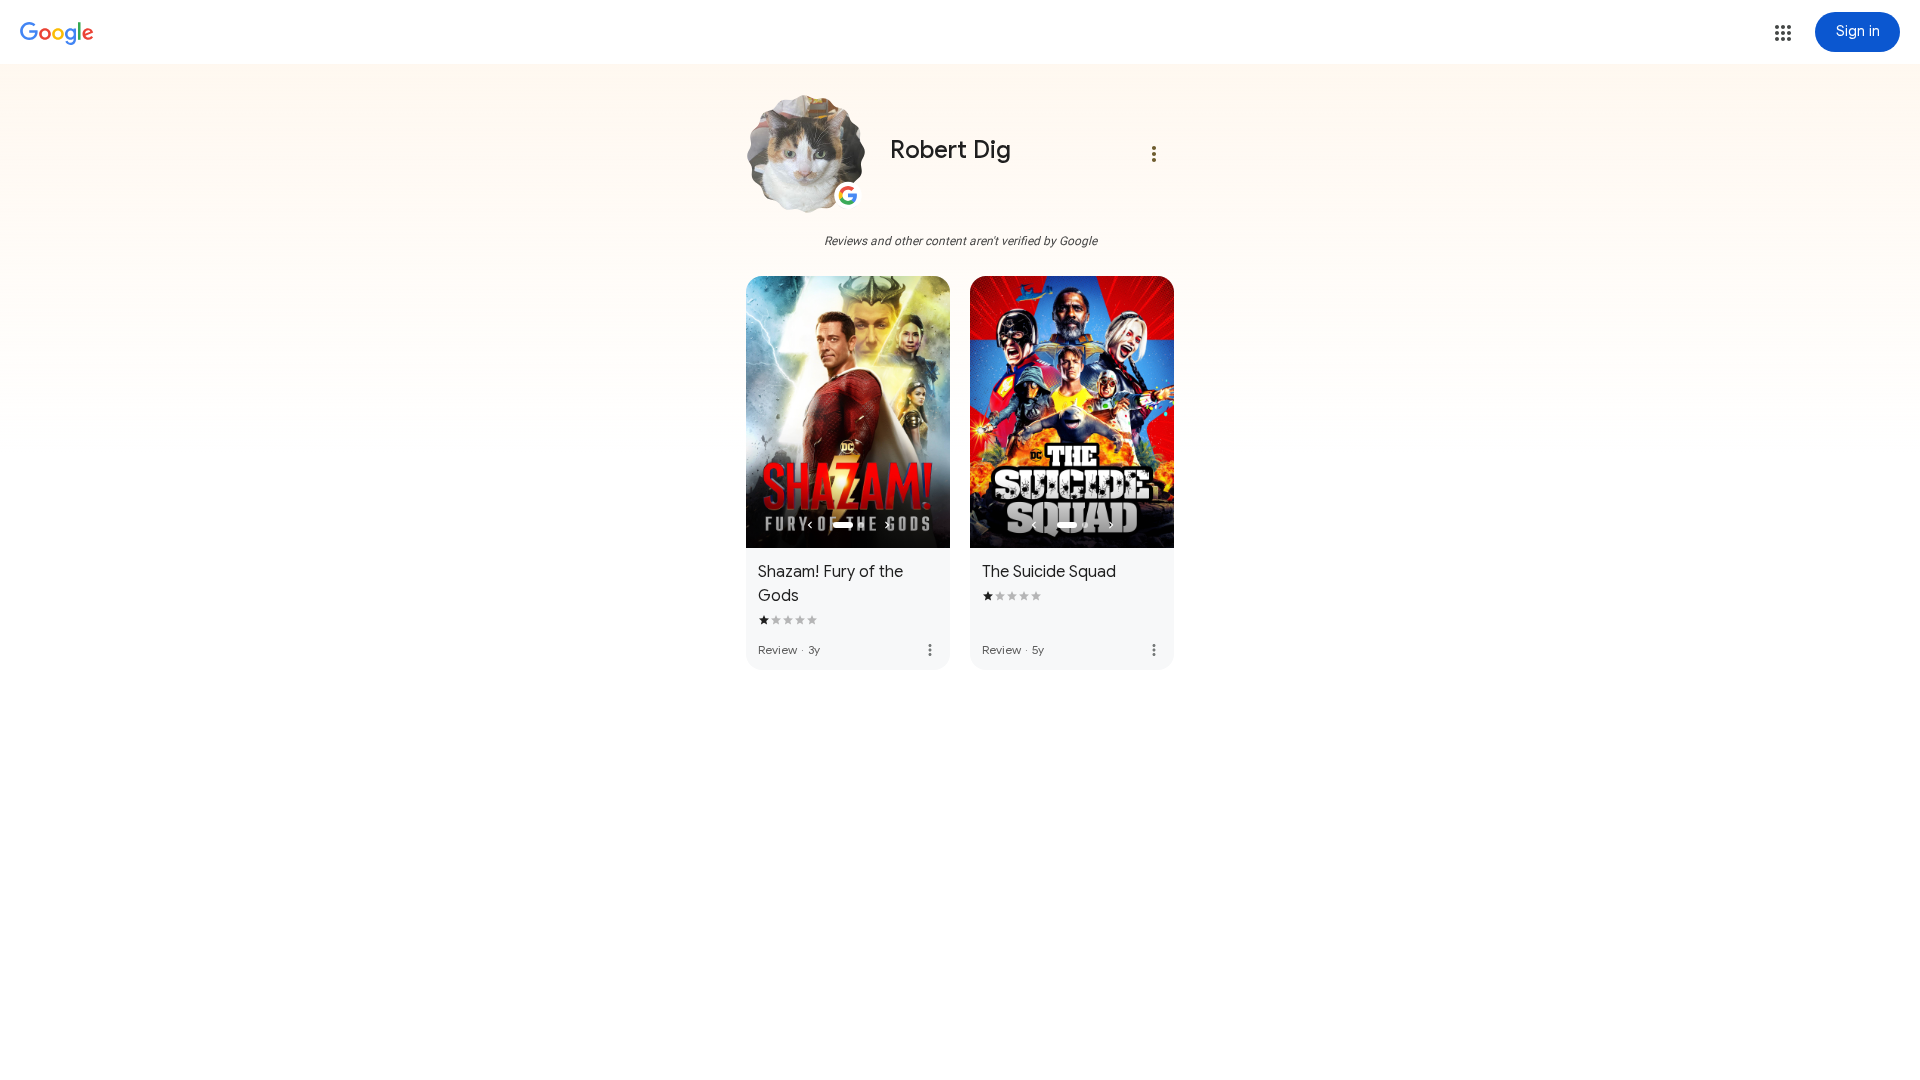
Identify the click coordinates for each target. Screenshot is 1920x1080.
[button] (1783, 33)
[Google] (57, 34)
